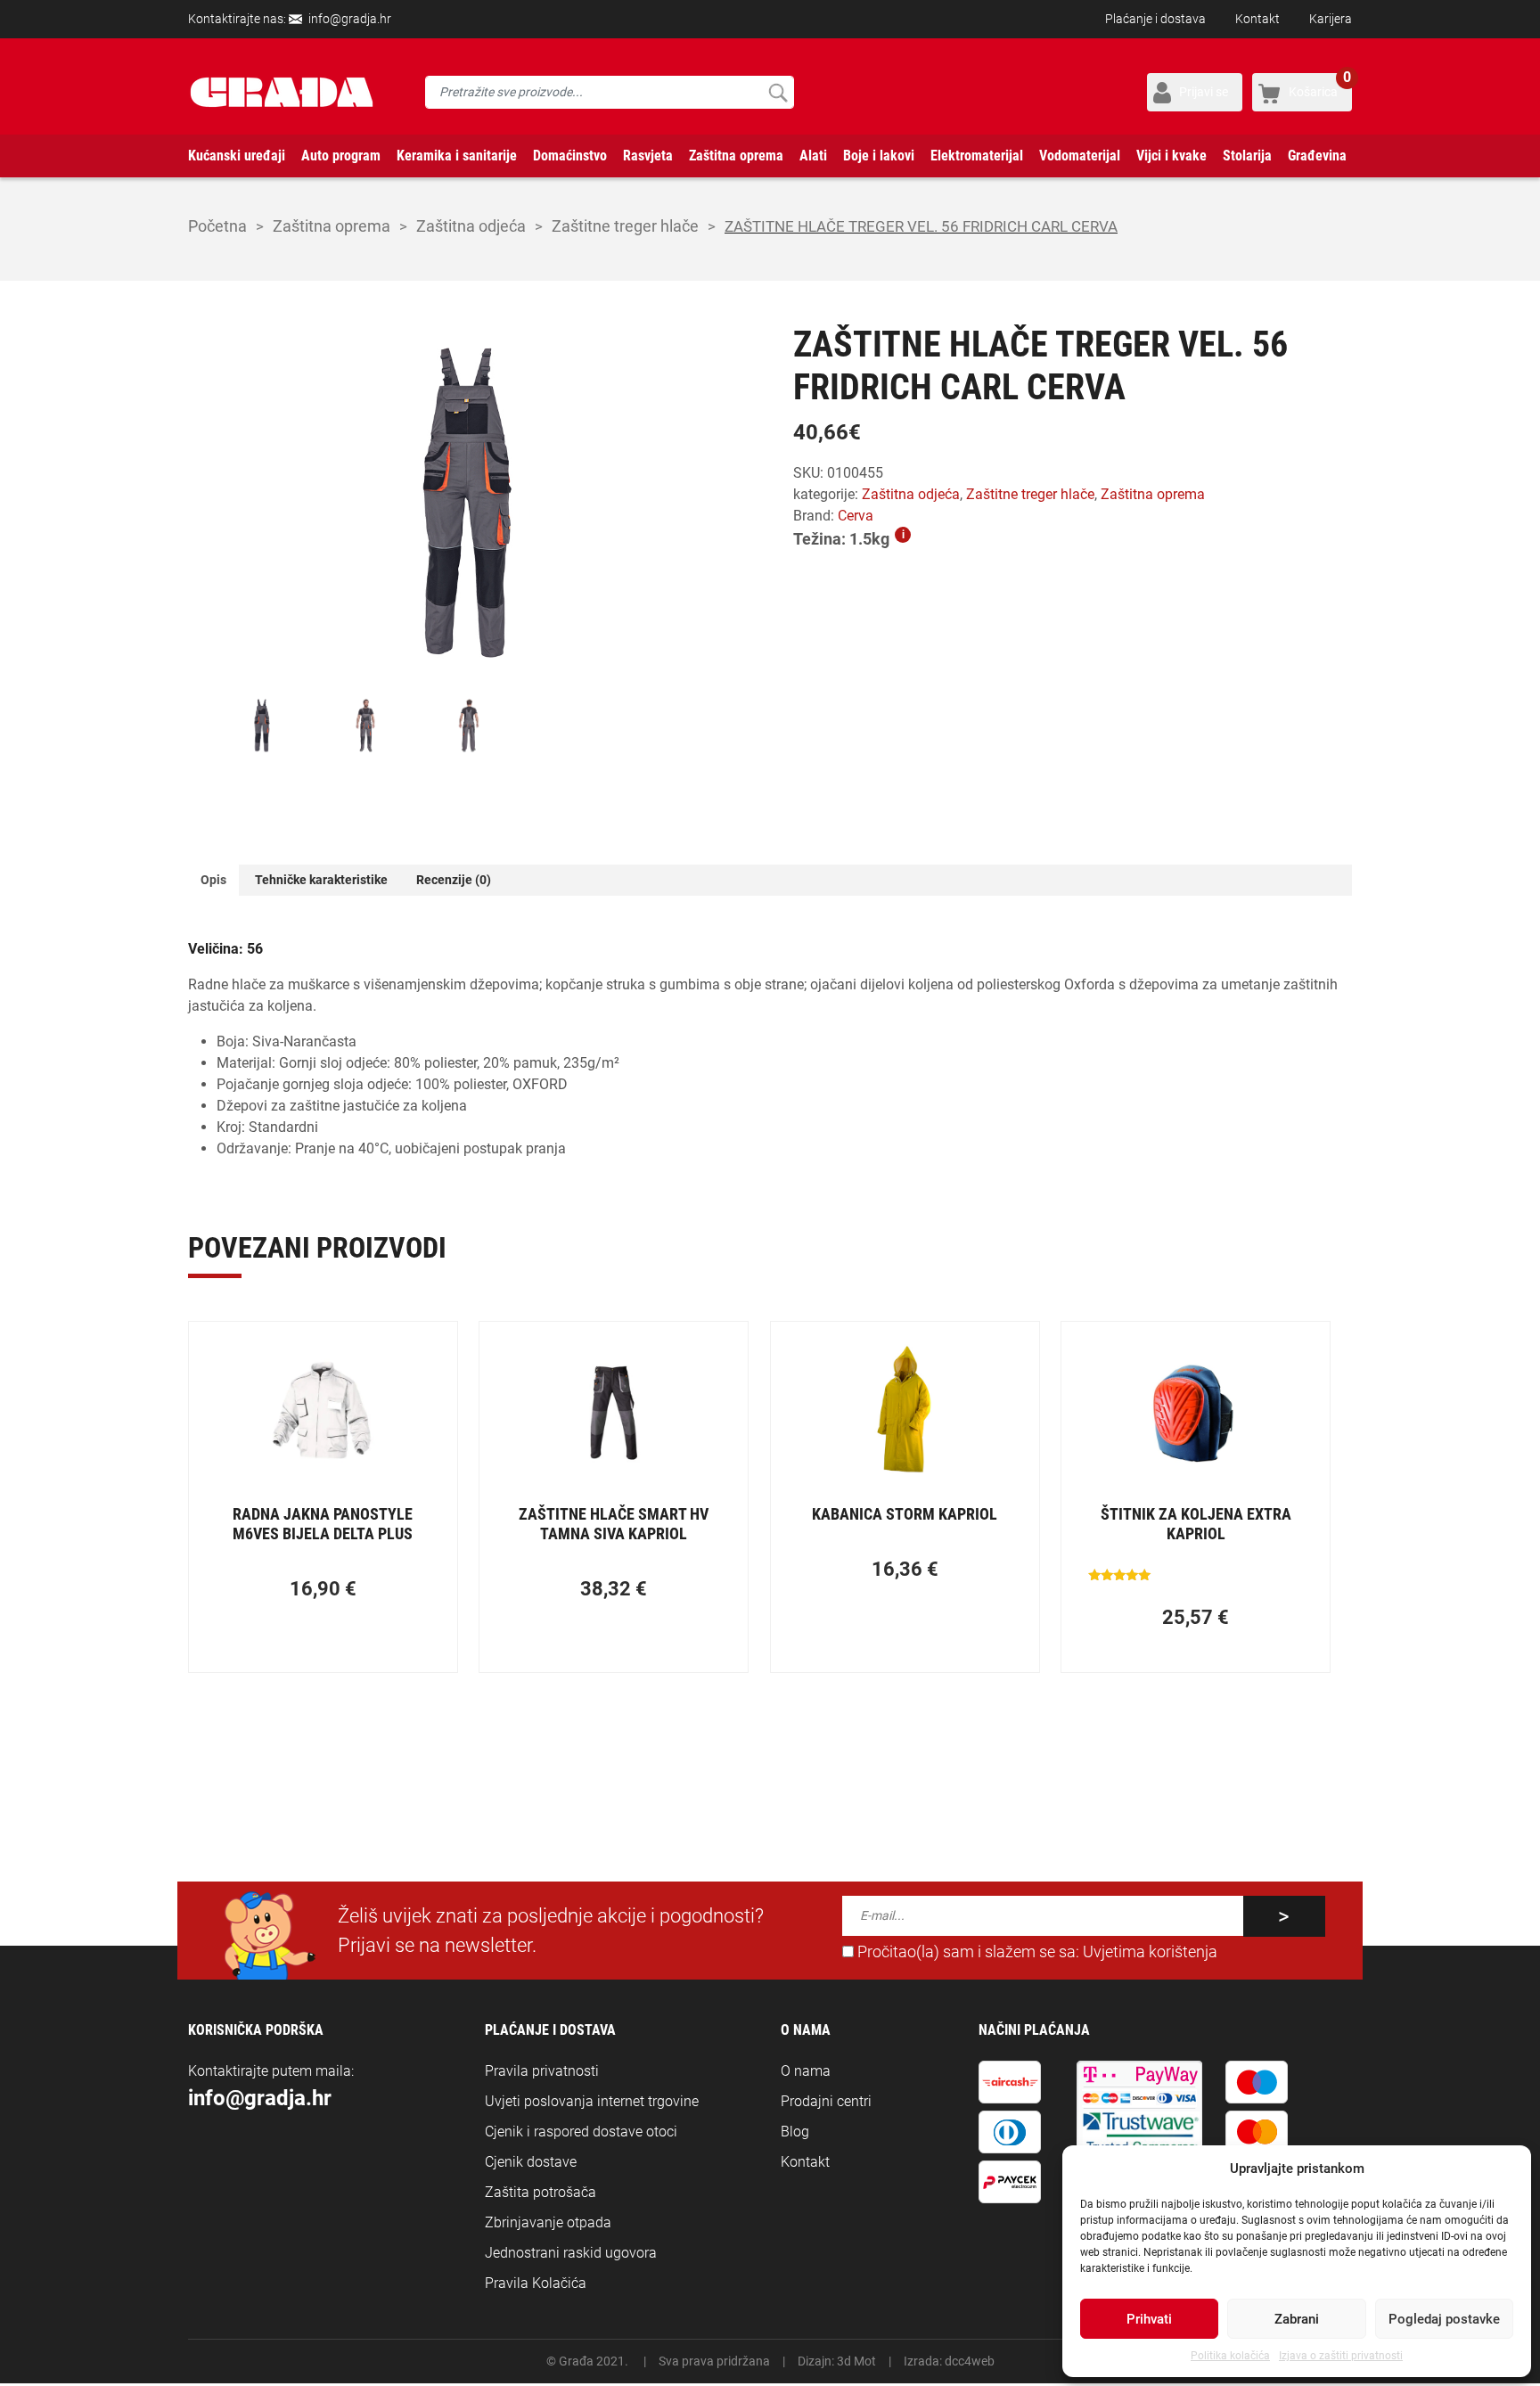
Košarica (1320, 86)
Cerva (856, 516)
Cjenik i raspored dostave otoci (581, 2132)
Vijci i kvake (1171, 156)
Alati (813, 156)
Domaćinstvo (570, 156)
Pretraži (778, 92)
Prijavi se (1204, 92)
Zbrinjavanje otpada (548, 2222)
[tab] (213, 880)
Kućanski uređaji (237, 156)
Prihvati (1149, 2319)
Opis (213, 880)
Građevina (1317, 156)
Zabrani (1297, 2319)
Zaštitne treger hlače (625, 226)
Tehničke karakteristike (321, 880)
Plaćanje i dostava (1155, 19)
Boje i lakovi (879, 156)
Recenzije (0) (454, 880)
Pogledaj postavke (1444, 2319)
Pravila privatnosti (542, 2071)
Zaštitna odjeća (471, 226)
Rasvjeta (648, 156)
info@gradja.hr (350, 19)
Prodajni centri (826, 2101)
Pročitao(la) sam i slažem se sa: (1036, 1952)
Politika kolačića (1230, 2356)
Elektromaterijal (977, 156)
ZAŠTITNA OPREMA (332, 226)
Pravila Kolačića (536, 2283)
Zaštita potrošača (541, 2192)
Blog (795, 2132)
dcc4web (970, 2361)
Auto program (341, 156)
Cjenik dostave (531, 2162)
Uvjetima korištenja (1150, 1952)
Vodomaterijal (1080, 156)
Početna (217, 226)
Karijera (1331, 19)
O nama (806, 2071)
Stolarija (1247, 156)
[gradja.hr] (282, 92)
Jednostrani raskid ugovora (571, 2253)
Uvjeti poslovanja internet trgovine (592, 2101)
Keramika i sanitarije (457, 156)
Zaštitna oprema (736, 156)
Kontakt (1257, 19)
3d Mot (856, 2361)
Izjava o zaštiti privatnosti (1341, 2356)
